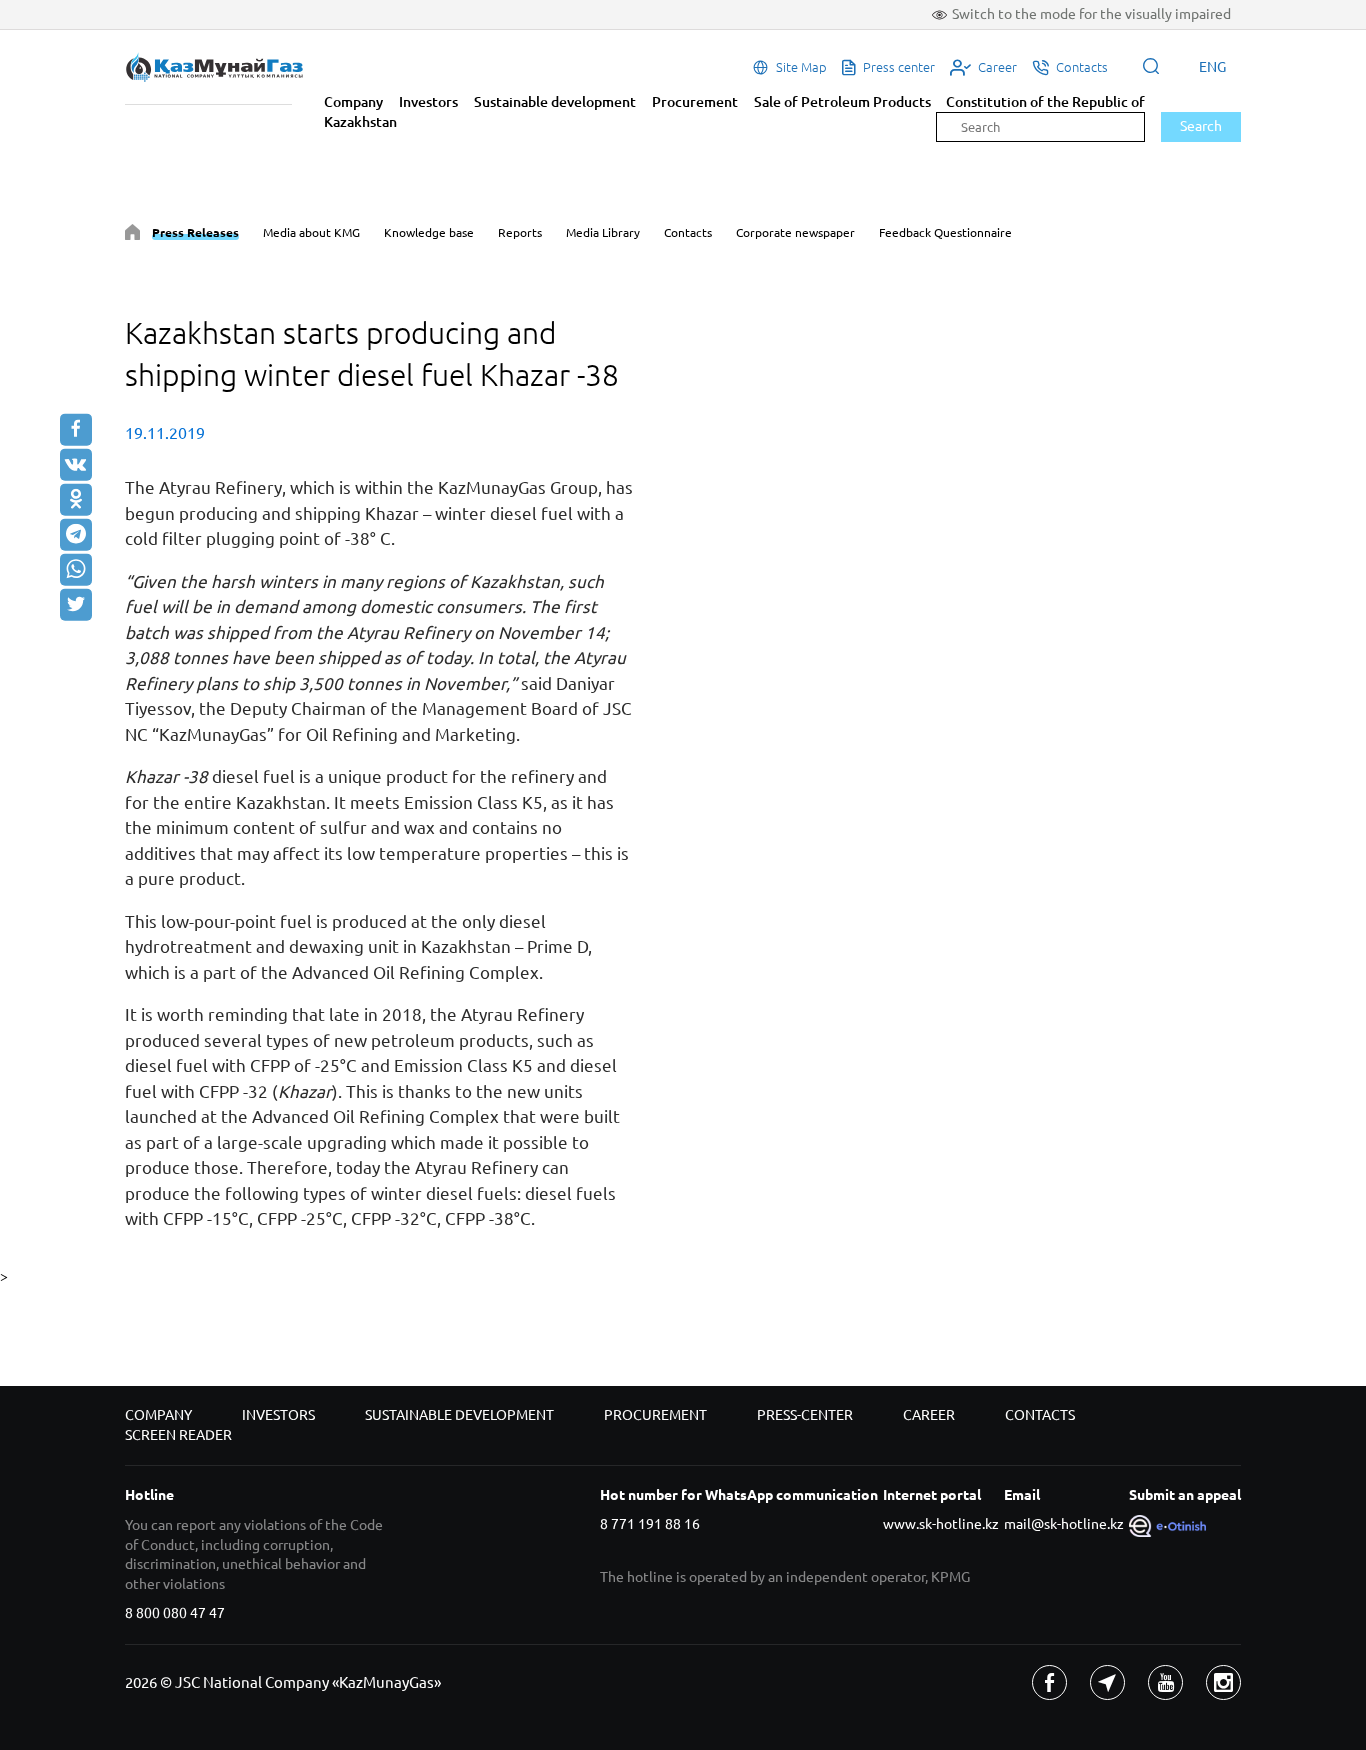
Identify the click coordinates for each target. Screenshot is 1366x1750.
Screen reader (178, 1435)
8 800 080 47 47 (175, 1613)
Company (353, 102)
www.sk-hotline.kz (941, 1524)
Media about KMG (311, 232)
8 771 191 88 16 (650, 1524)
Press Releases (195, 232)
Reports (520, 232)
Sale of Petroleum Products (842, 102)
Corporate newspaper (795, 232)
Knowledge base (429, 232)
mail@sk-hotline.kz (1064, 1524)
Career (929, 1415)
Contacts (688, 232)
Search (1201, 126)
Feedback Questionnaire (945, 232)
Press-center (805, 1415)
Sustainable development (555, 102)
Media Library (603, 232)
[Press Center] (132, 235)
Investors (428, 102)
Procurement (695, 102)
